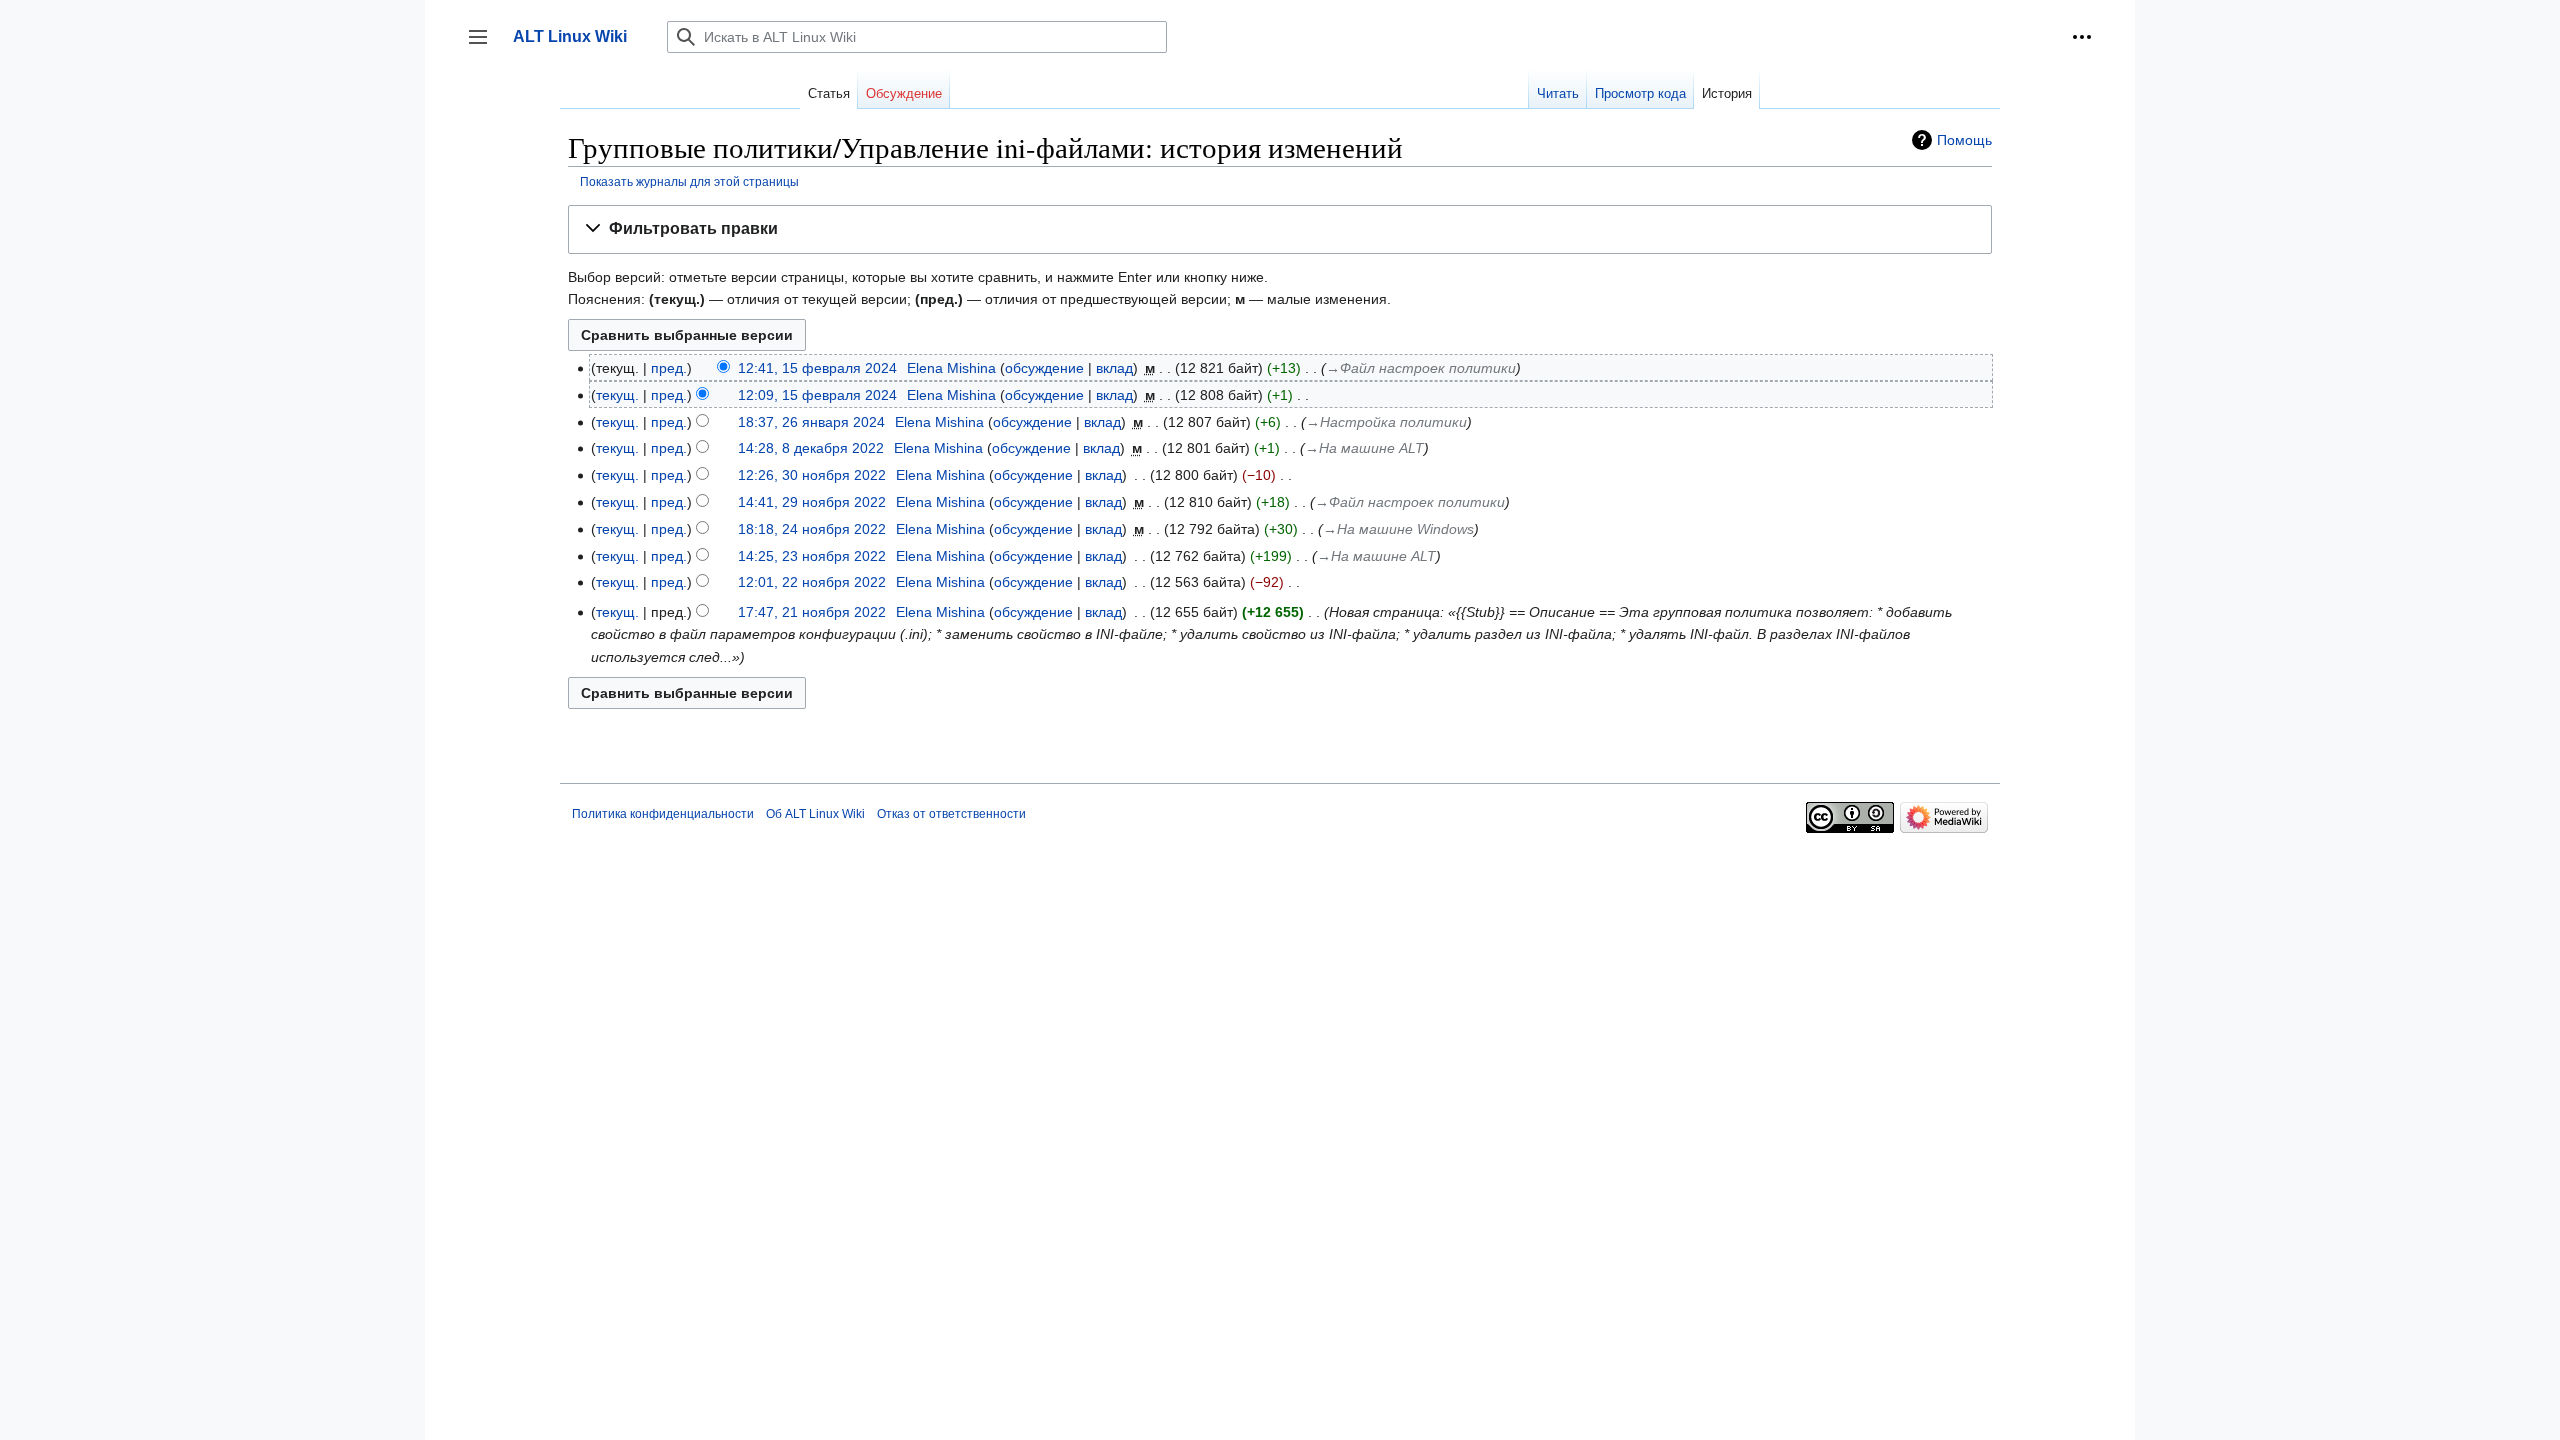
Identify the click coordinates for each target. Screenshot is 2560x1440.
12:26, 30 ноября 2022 (812, 475)
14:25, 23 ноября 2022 (812, 556)
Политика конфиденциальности (663, 814)
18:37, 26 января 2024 (811, 422)
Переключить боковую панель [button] (484, 46)
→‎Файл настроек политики (1421, 368)
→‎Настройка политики (1386, 422)
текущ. (617, 395)
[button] (2082, 37)
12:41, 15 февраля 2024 (817, 368)
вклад (1114, 368)
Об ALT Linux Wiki (815, 814)
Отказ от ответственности (951, 814)
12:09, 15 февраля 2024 (817, 395)
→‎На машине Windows (1398, 529)
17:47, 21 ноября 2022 (812, 612)
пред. (669, 368)
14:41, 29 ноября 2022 (812, 502)
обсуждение (1044, 368)
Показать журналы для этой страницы (689, 181)
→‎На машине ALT (1364, 448)
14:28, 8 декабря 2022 (811, 448)
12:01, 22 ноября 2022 (812, 582)
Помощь (1964, 140)
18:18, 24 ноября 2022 (812, 529)
